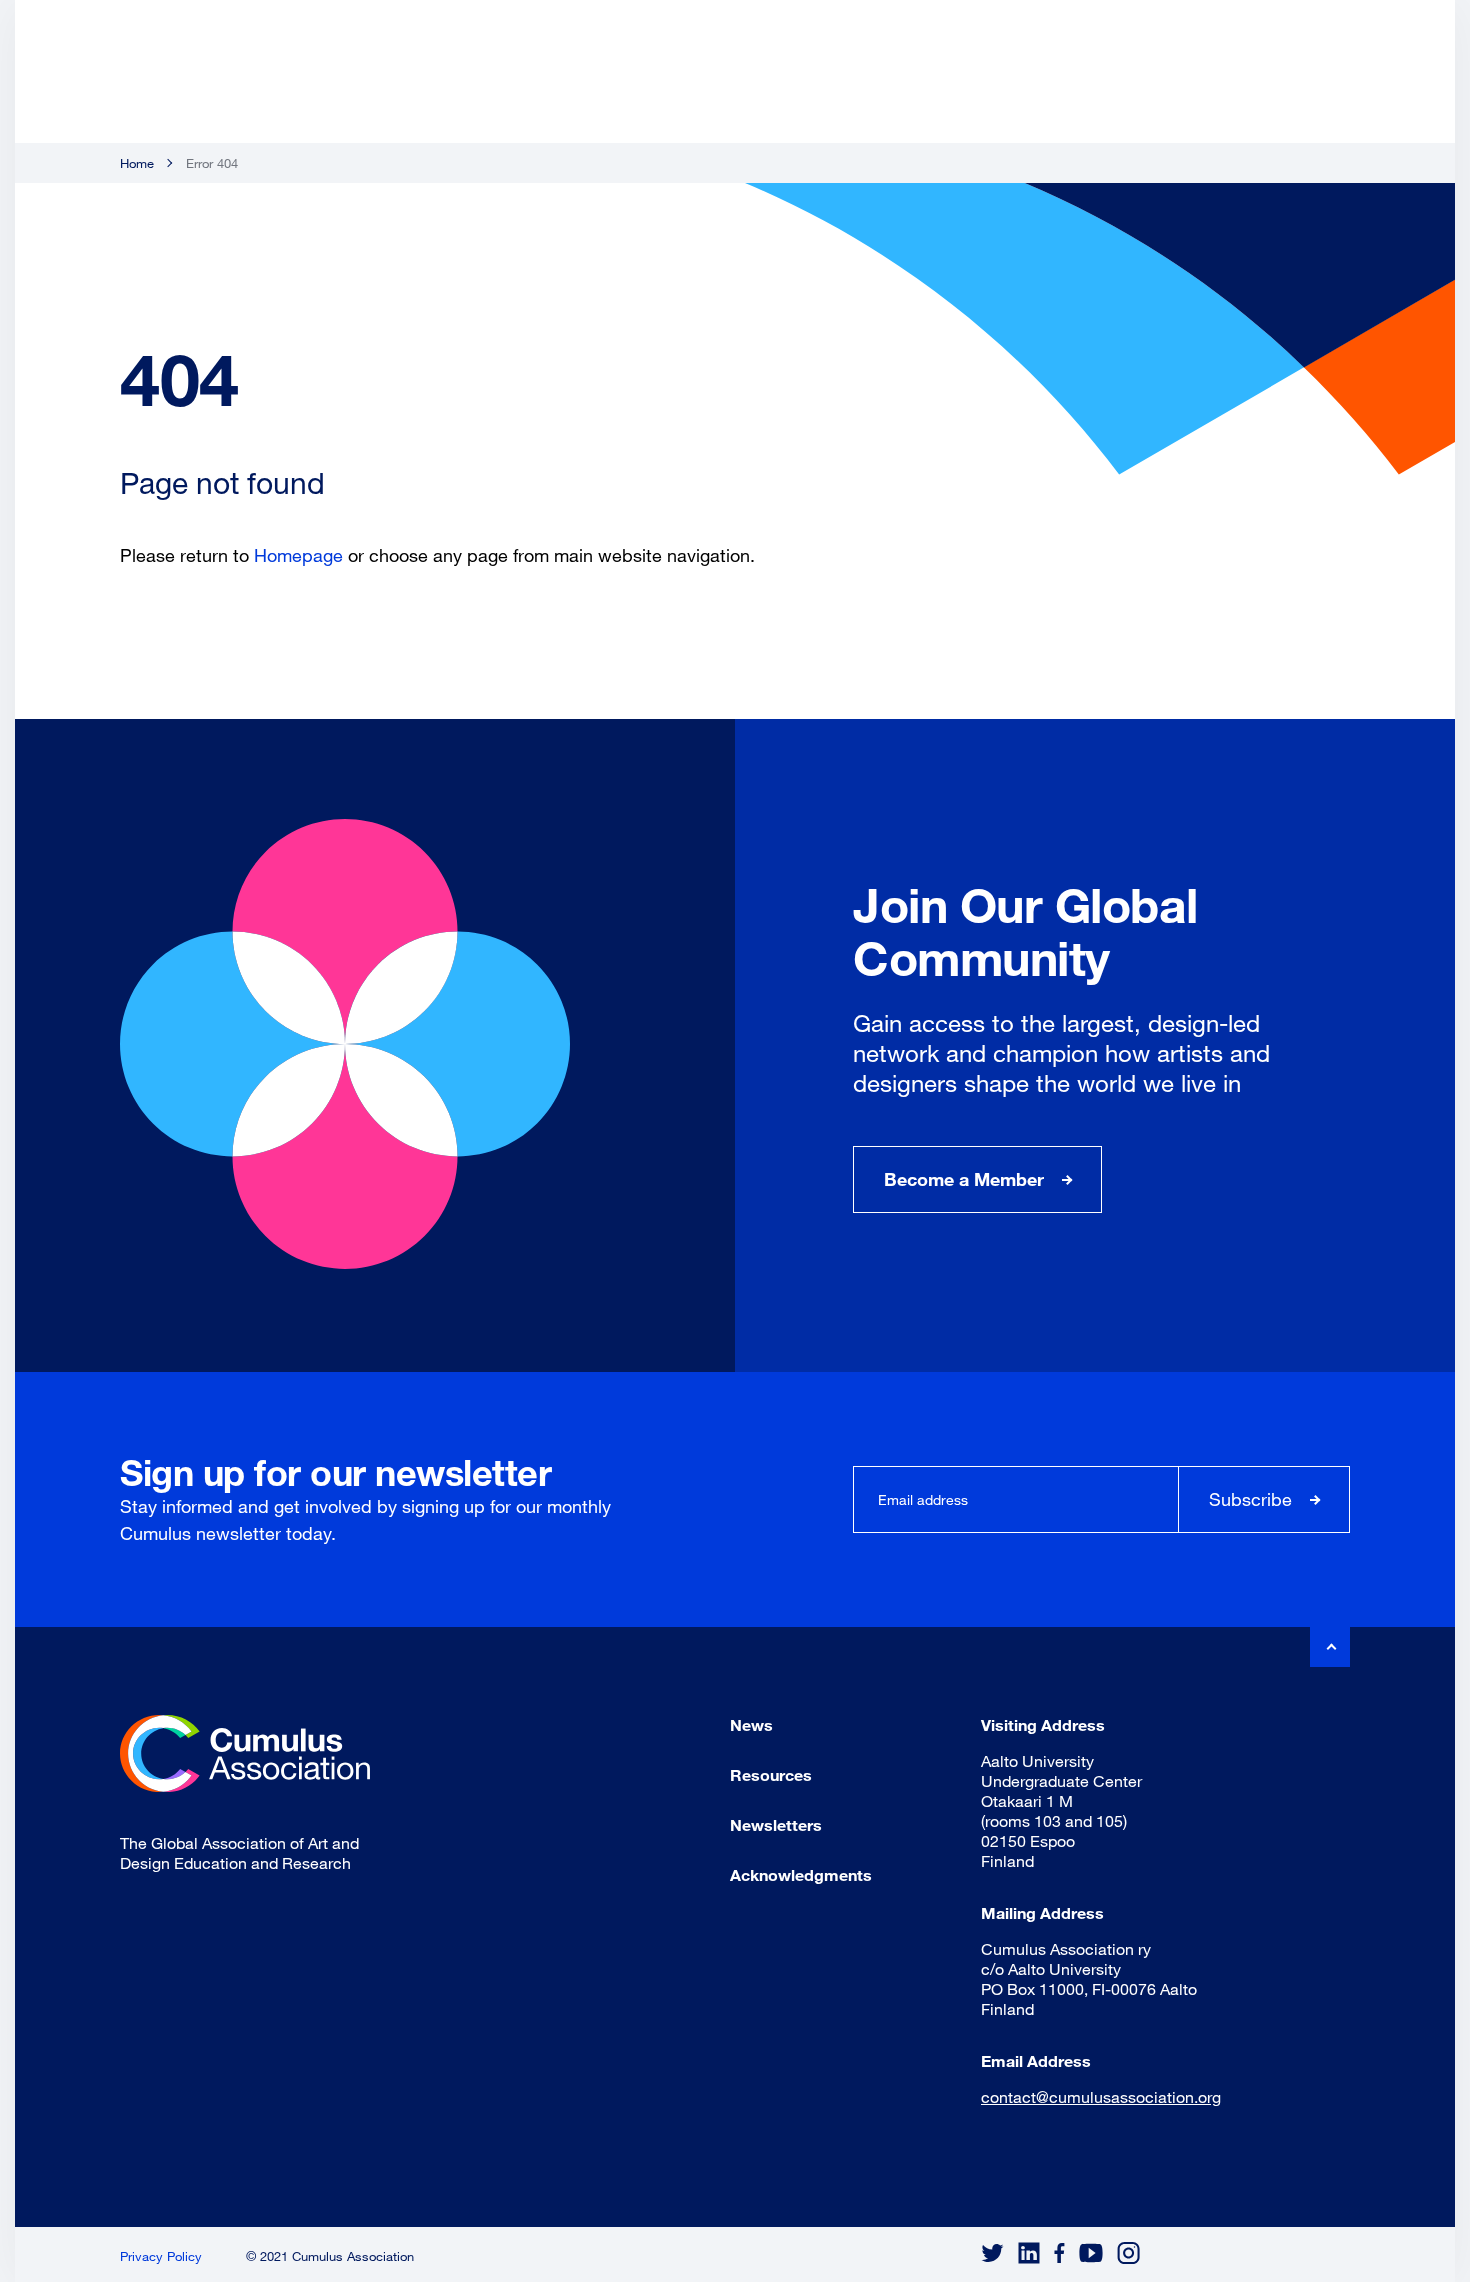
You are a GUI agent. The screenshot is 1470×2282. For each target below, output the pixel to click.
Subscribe (1250, 1499)
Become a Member (964, 1179)
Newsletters (776, 1824)
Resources (771, 1774)
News (751, 1724)
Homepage (298, 555)
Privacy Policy (161, 2256)
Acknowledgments (801, 1874)
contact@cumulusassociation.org (1101, 2096)
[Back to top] (1330, 1647)
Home (137, 163)
